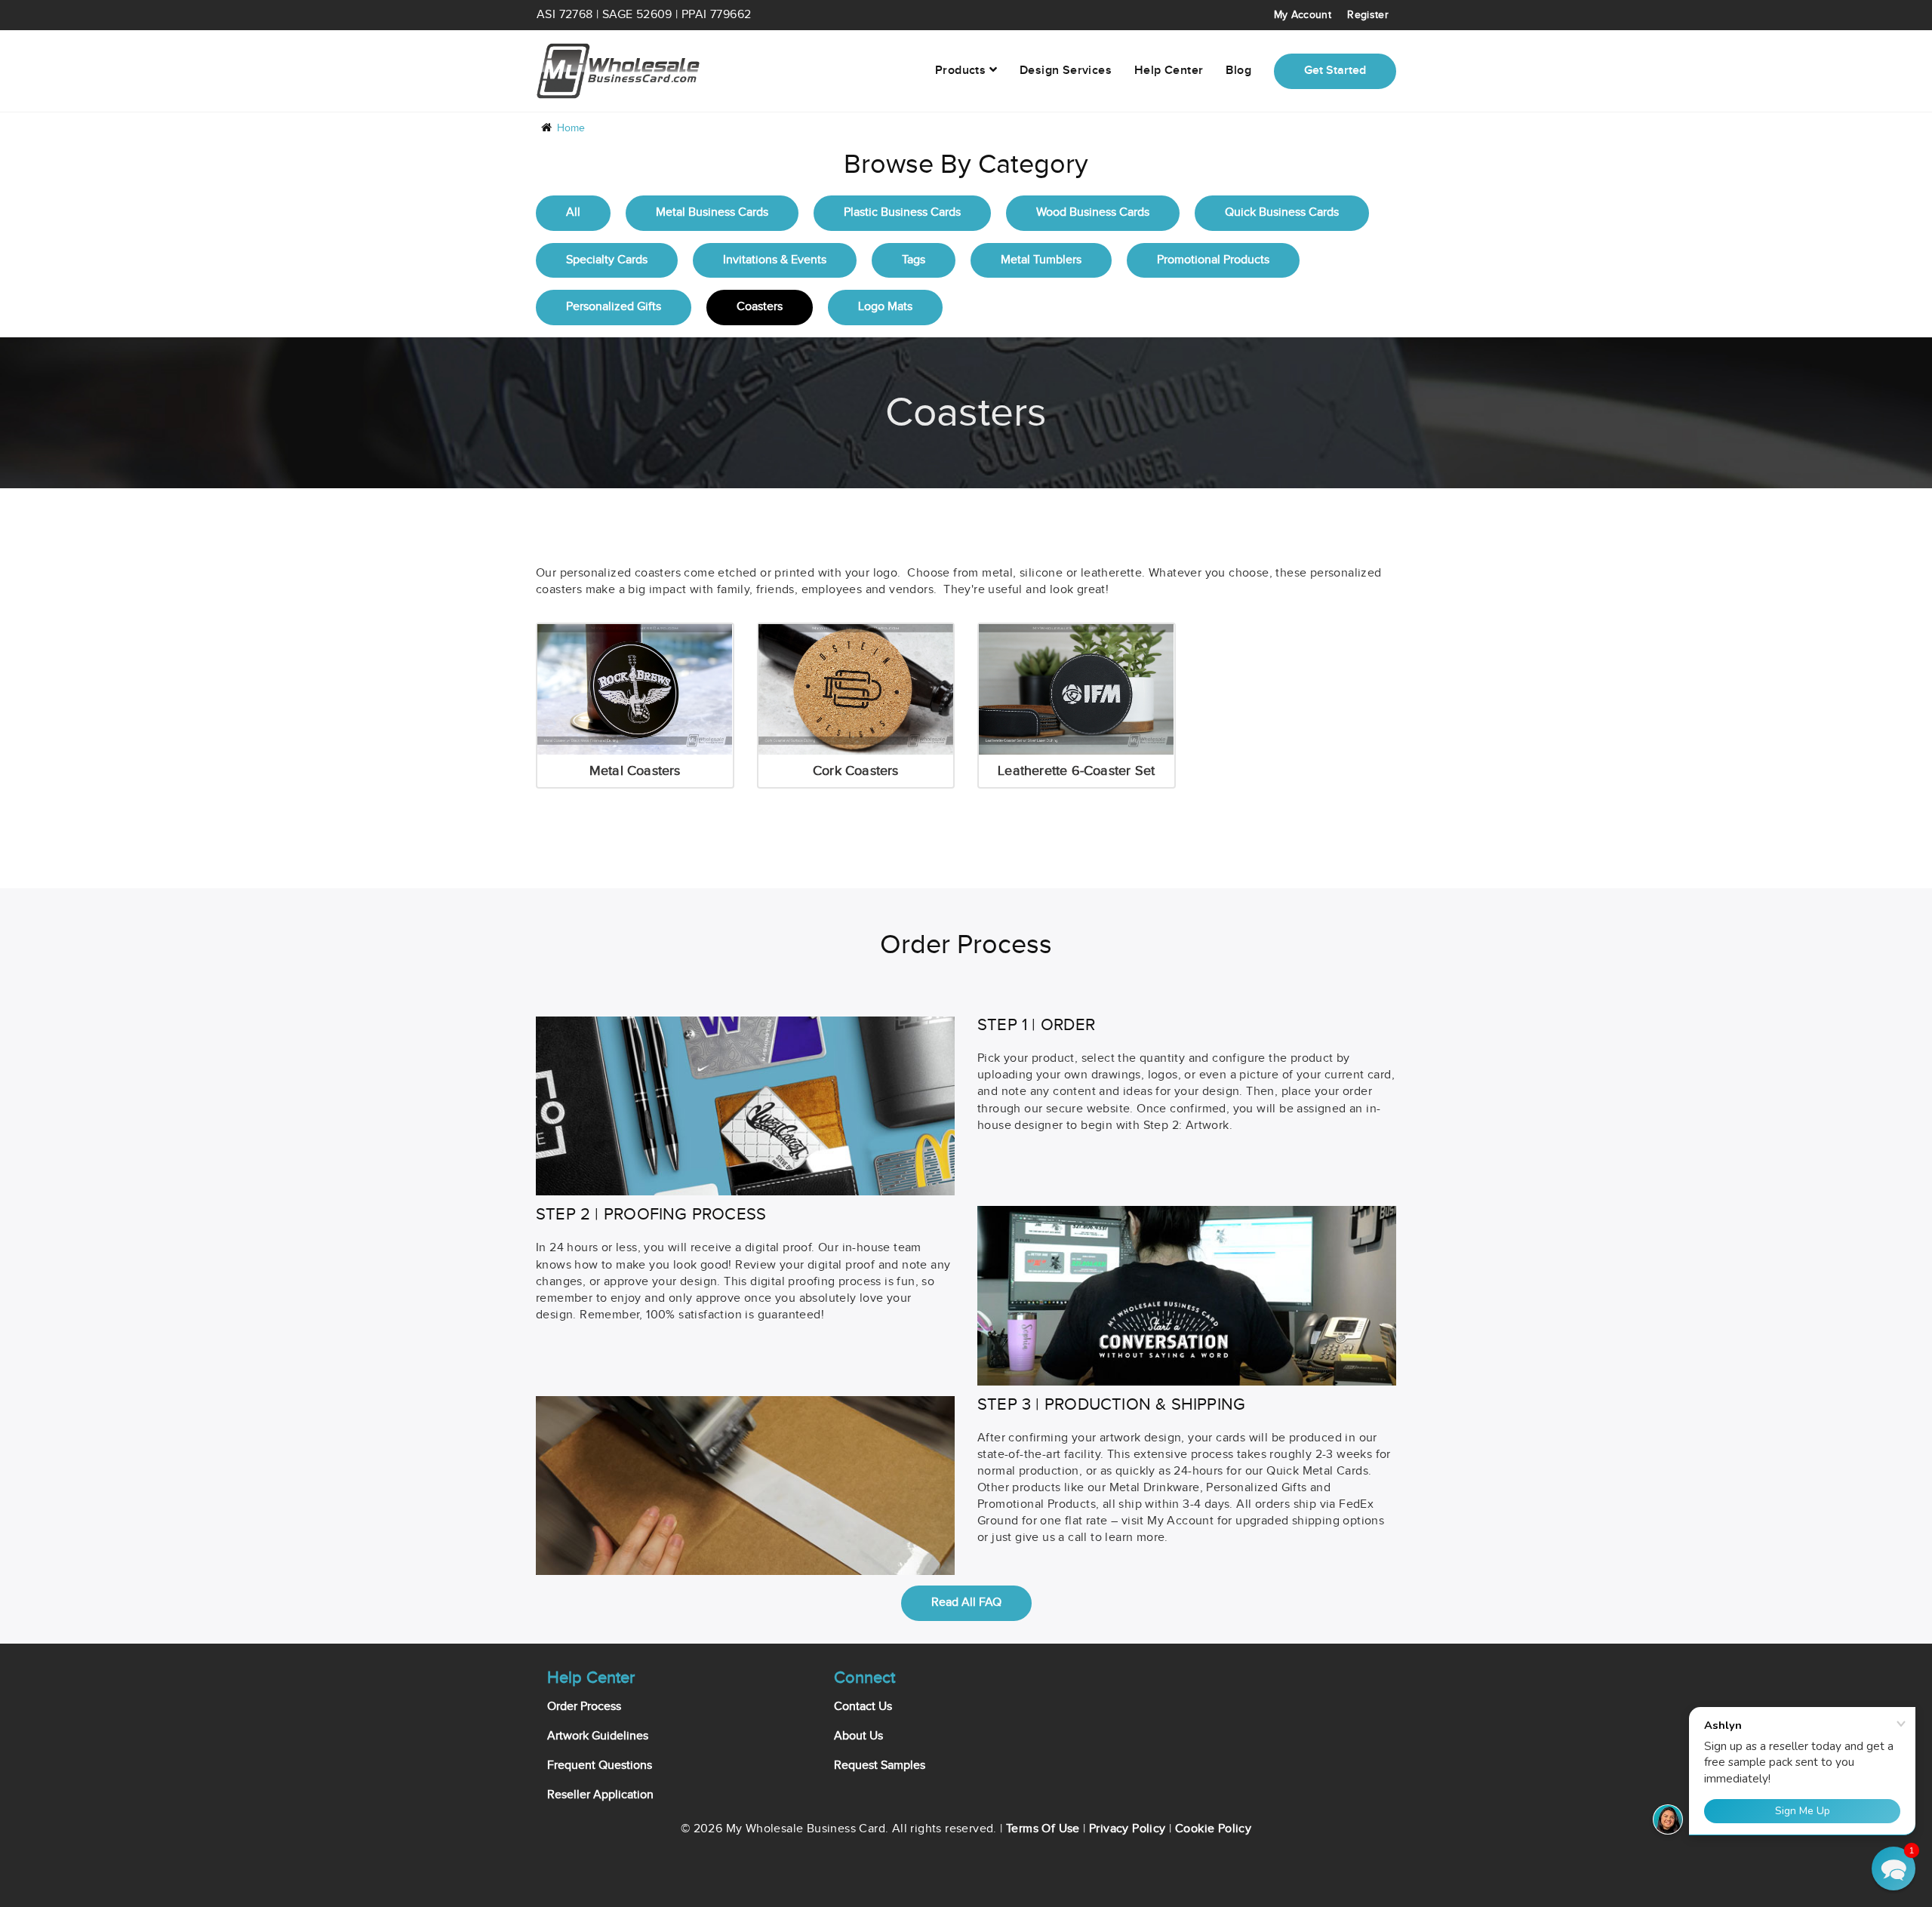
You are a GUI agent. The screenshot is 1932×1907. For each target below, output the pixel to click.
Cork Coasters (856, 771)
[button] (1894, 1869)
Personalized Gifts (614, 307)
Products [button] (962, 71)
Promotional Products (1213, 260)
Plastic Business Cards (902, 212)
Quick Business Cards (1282, 212)
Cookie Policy (1213, 1829)
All (573, 212)
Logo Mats (885, 307)
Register (1368, 15)
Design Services (1066, 71)
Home (571, 128)
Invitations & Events (775, 260)
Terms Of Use (1043, 1829)
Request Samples (880, 1766)
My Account (1303, 15)
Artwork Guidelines (598, 1736)
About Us (858, 1736)
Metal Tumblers (1041, 260)
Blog (1238, 71)
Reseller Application (600, 1795)
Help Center (1169, 71)
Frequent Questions (600, 1766)
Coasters (760, 307)
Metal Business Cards (712, 212)
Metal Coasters (635, 771)
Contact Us (863, 1707)
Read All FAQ (966, 1602)
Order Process (584, 1707)
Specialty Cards (607, 260)
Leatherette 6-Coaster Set (1076, 771)
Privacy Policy (1128, 1829)
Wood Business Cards (1093, 212)
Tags (914, 260)
